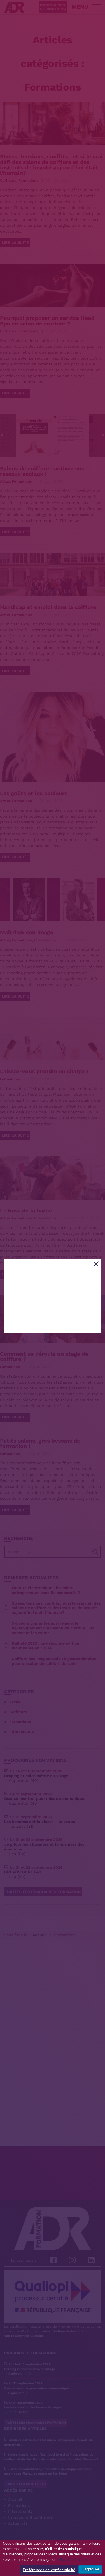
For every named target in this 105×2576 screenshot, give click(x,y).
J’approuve (90, 2569)
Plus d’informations (74, 2560)
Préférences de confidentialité (49, 2570)
